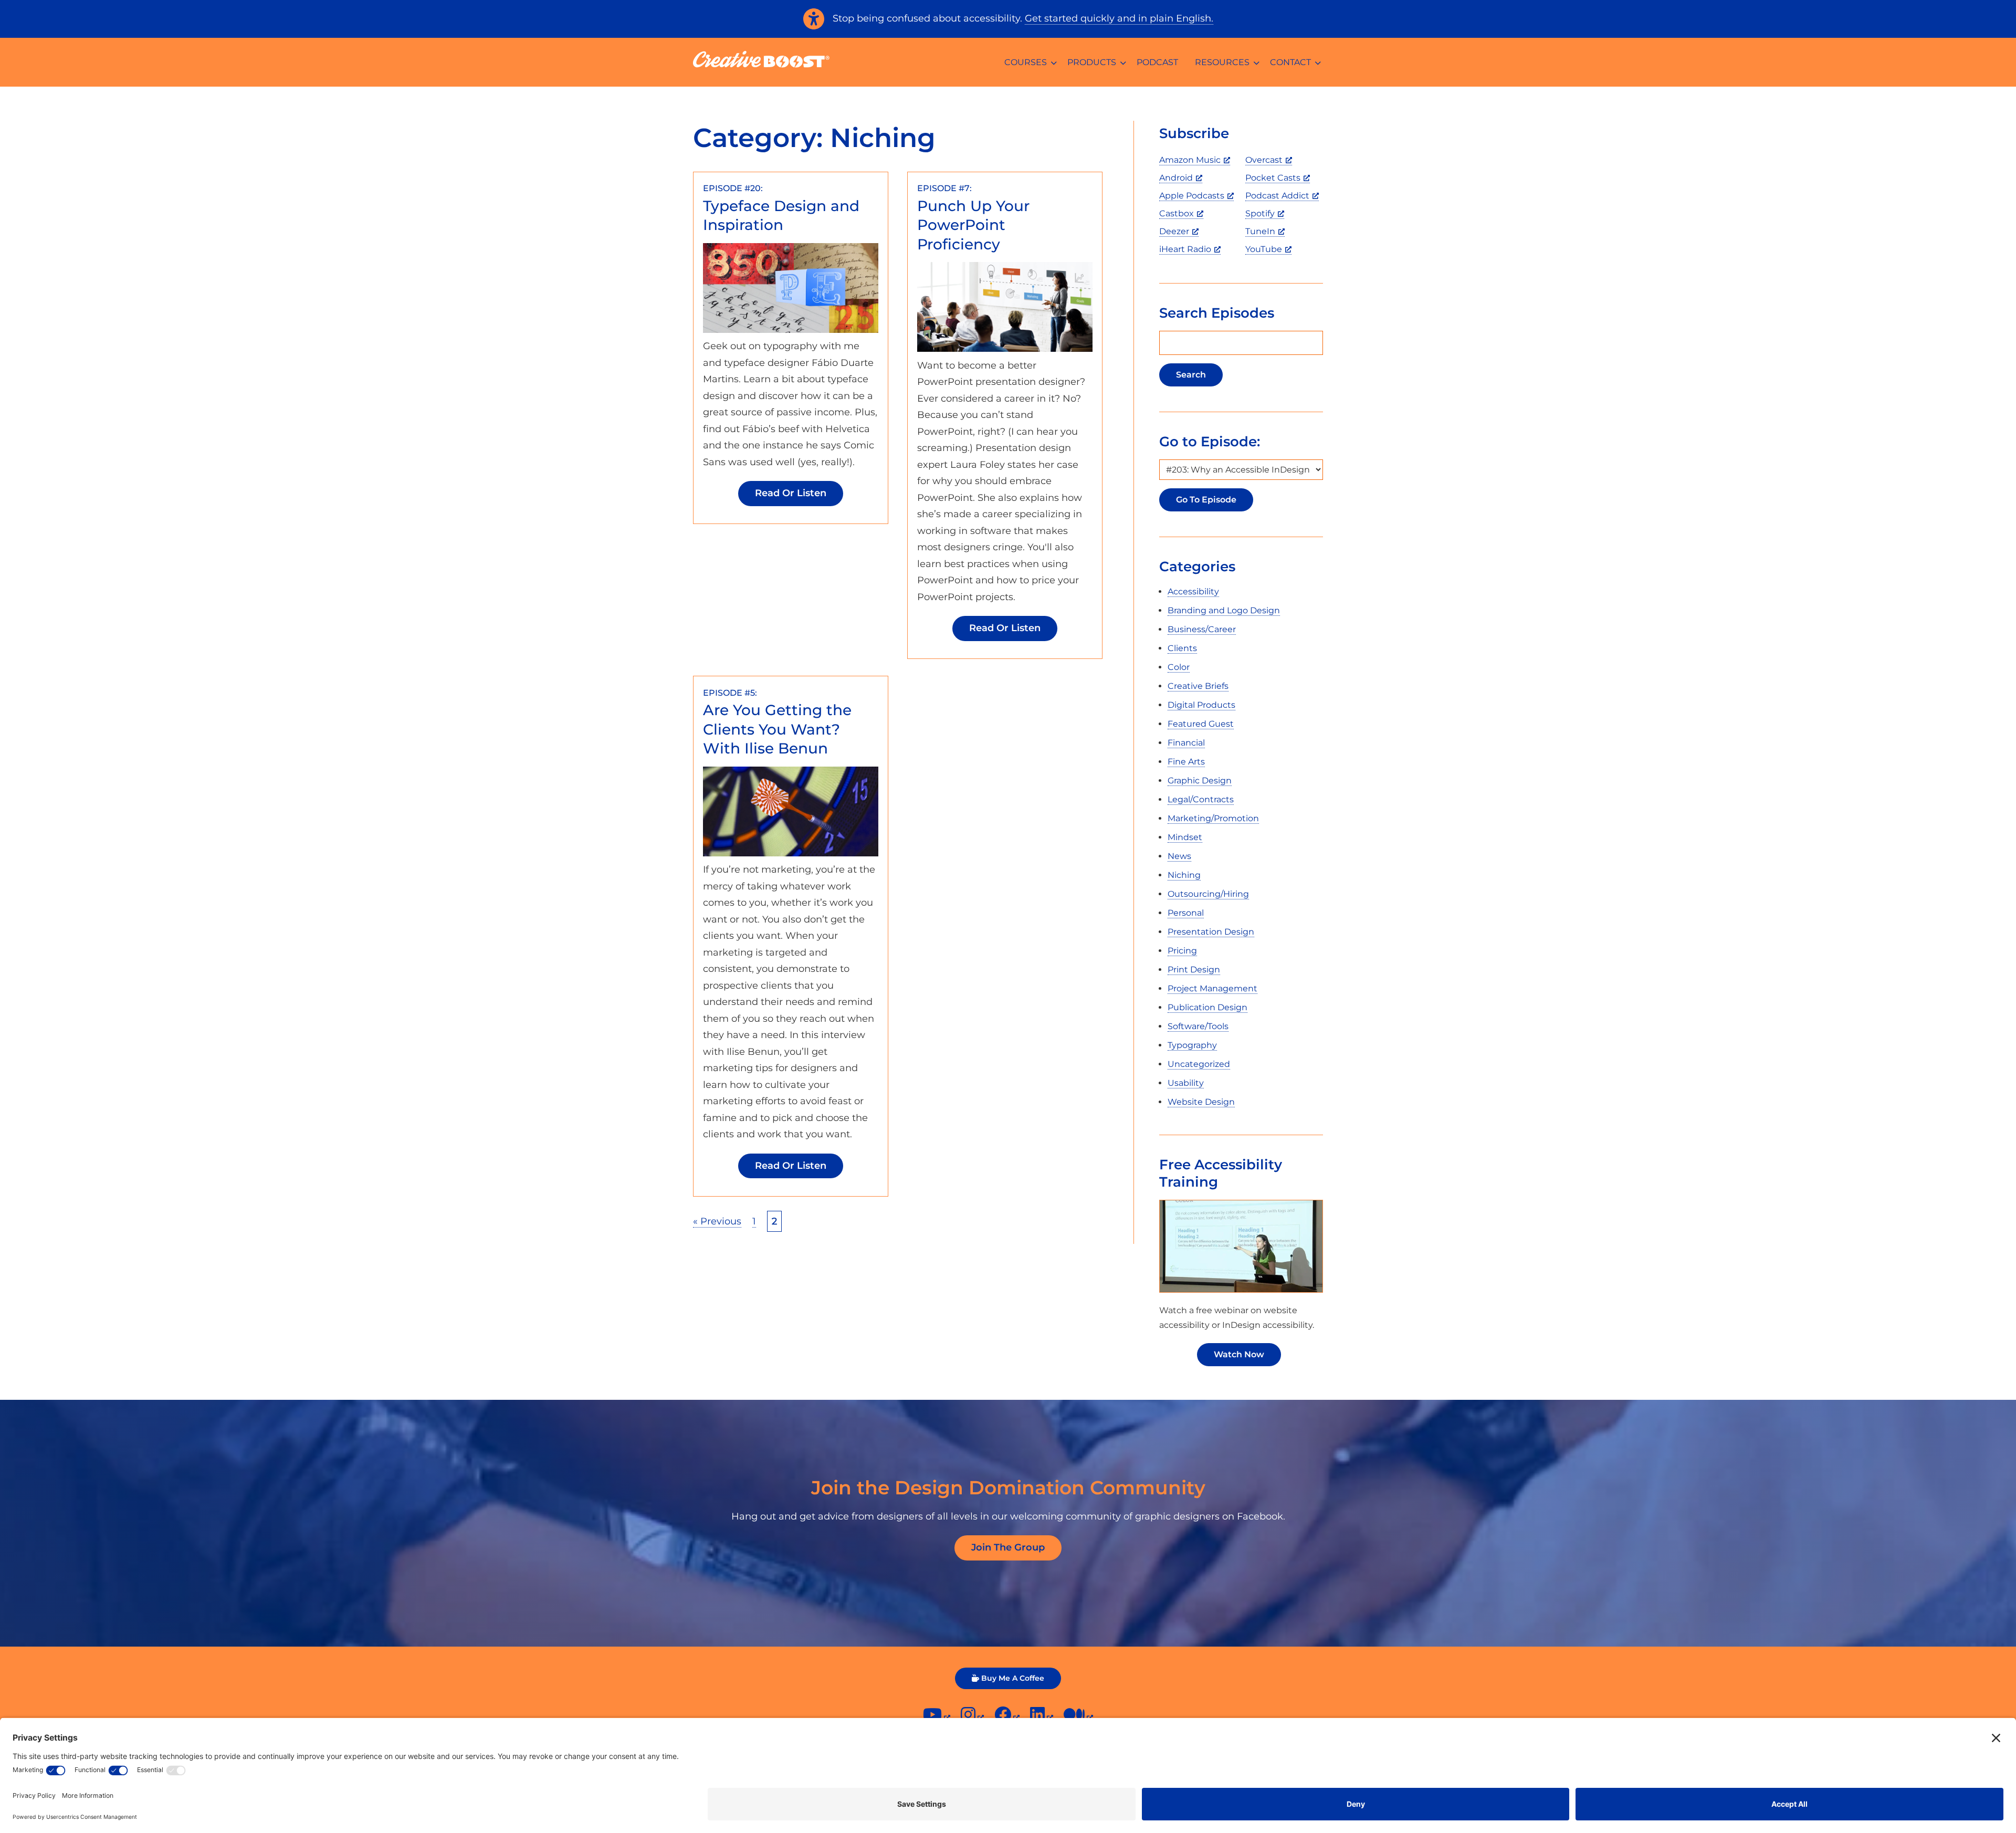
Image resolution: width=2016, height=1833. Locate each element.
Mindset (1185, 837)
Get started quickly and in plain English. (1119, 18)
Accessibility (1193, 591)
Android (1176, 178)
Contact (1290, 62)
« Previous (717, 1221)
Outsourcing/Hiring (1208, 894)
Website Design (1201, 1102)
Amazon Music (1190, 160)
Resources (1222, 62)
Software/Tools (1198, 1026)
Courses (1026, 62)
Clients (1182, 648)
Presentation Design (1211, 932)
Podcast (1157, 62)
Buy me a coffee (1013, 1678)
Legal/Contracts (1201, 799)
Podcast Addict (1277, 196)
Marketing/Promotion (1213, 818)
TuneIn (1260, 231)
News (1179, 856)
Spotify (1260, 213)
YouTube (1264, 249)
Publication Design (1207, 1007)
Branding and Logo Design (1224, 610)
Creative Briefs (1198, 686)
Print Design (1194, 970)
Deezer (1174, 231)
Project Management (1212, 988)
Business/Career (1202, 629)
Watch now (1239, 1354)
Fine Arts (1186, 762)
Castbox (1177, 213)
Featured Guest (1201, 724)
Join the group (1008, 1547)
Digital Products (1201, 705)
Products (1092, 62)
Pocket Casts (1273, 178)
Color (1179, 667)
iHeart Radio (1185, 249)
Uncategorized (1199, 1064)
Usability (1186, 1083)
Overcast (1264, 160)
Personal (1186, 913)
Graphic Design (1200, 781)
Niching (1184, 875)
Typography (1192, 1045)
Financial (1186, 743)
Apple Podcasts (1192, 196)
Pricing (1182, 951)
